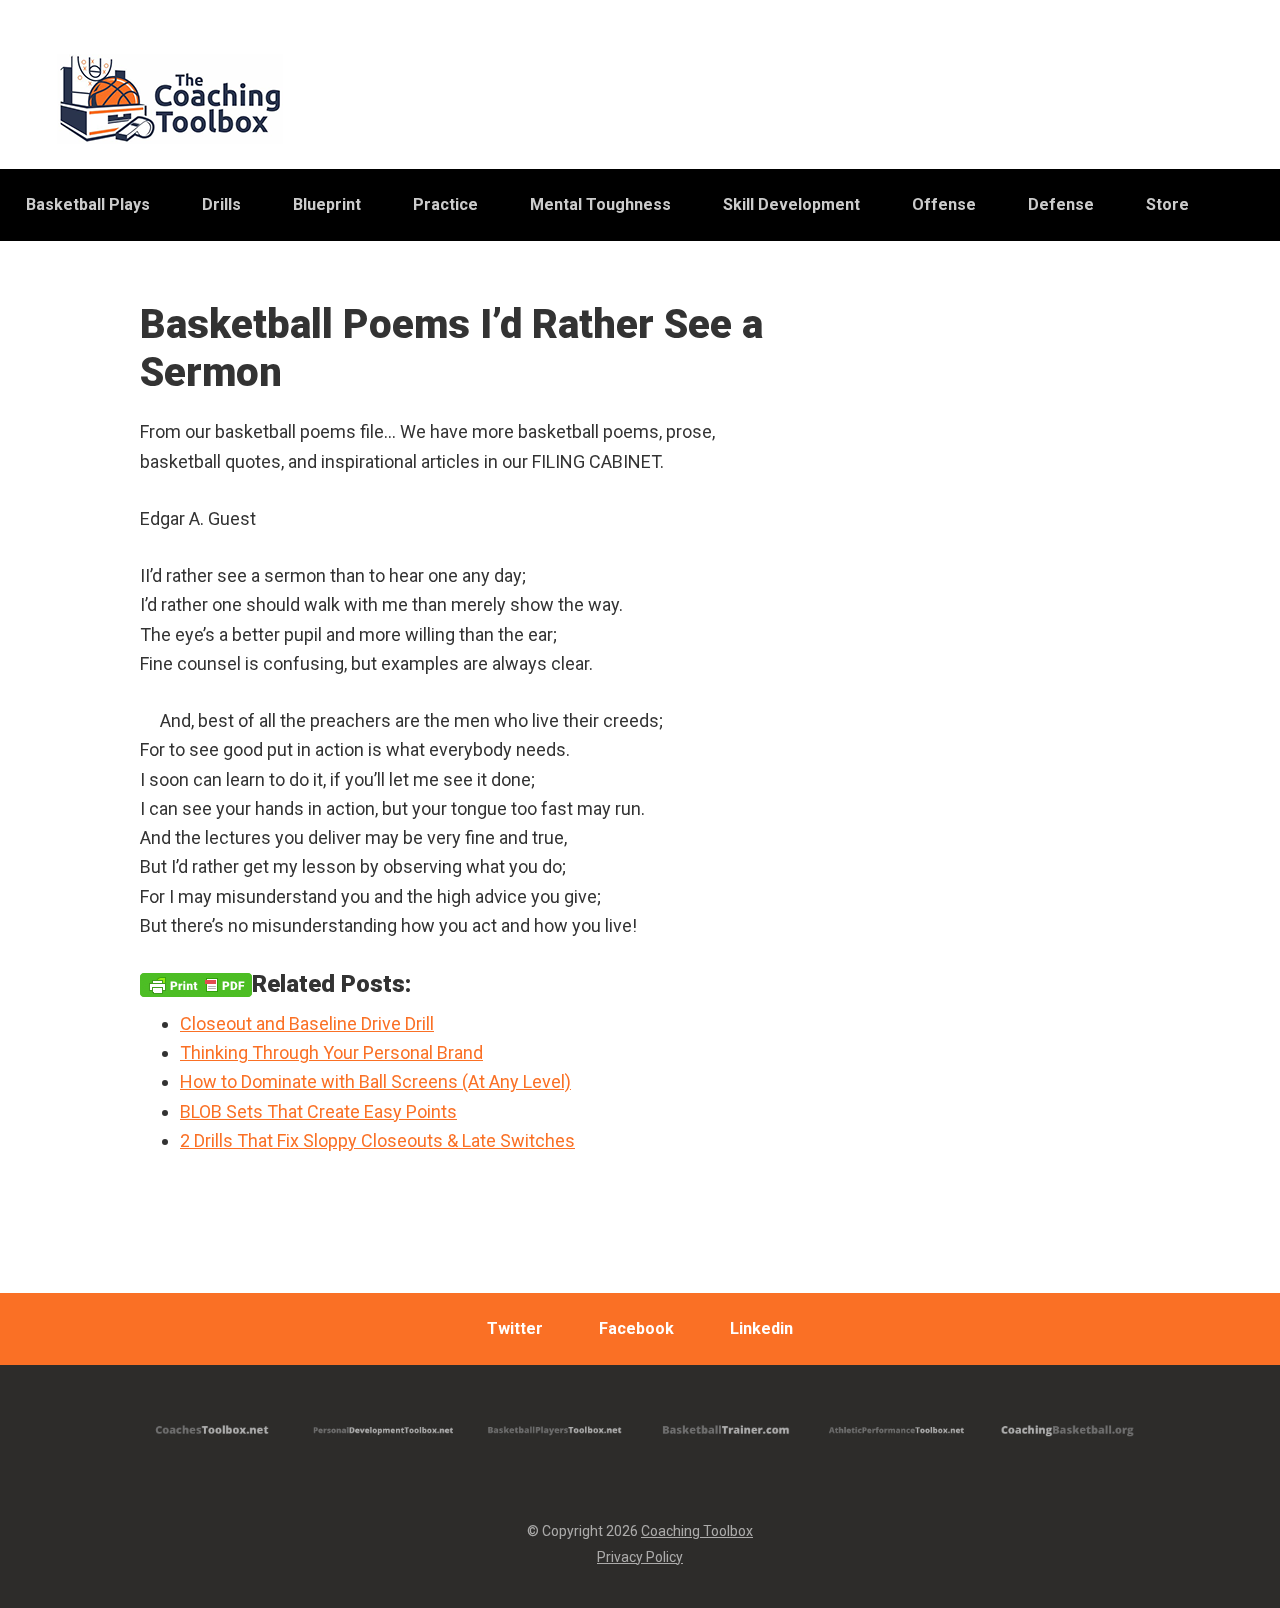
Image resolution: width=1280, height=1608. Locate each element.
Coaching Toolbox (697, 1531)
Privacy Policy (640, 1557)
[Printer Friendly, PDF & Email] (196, 984)
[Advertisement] (990, 801)
